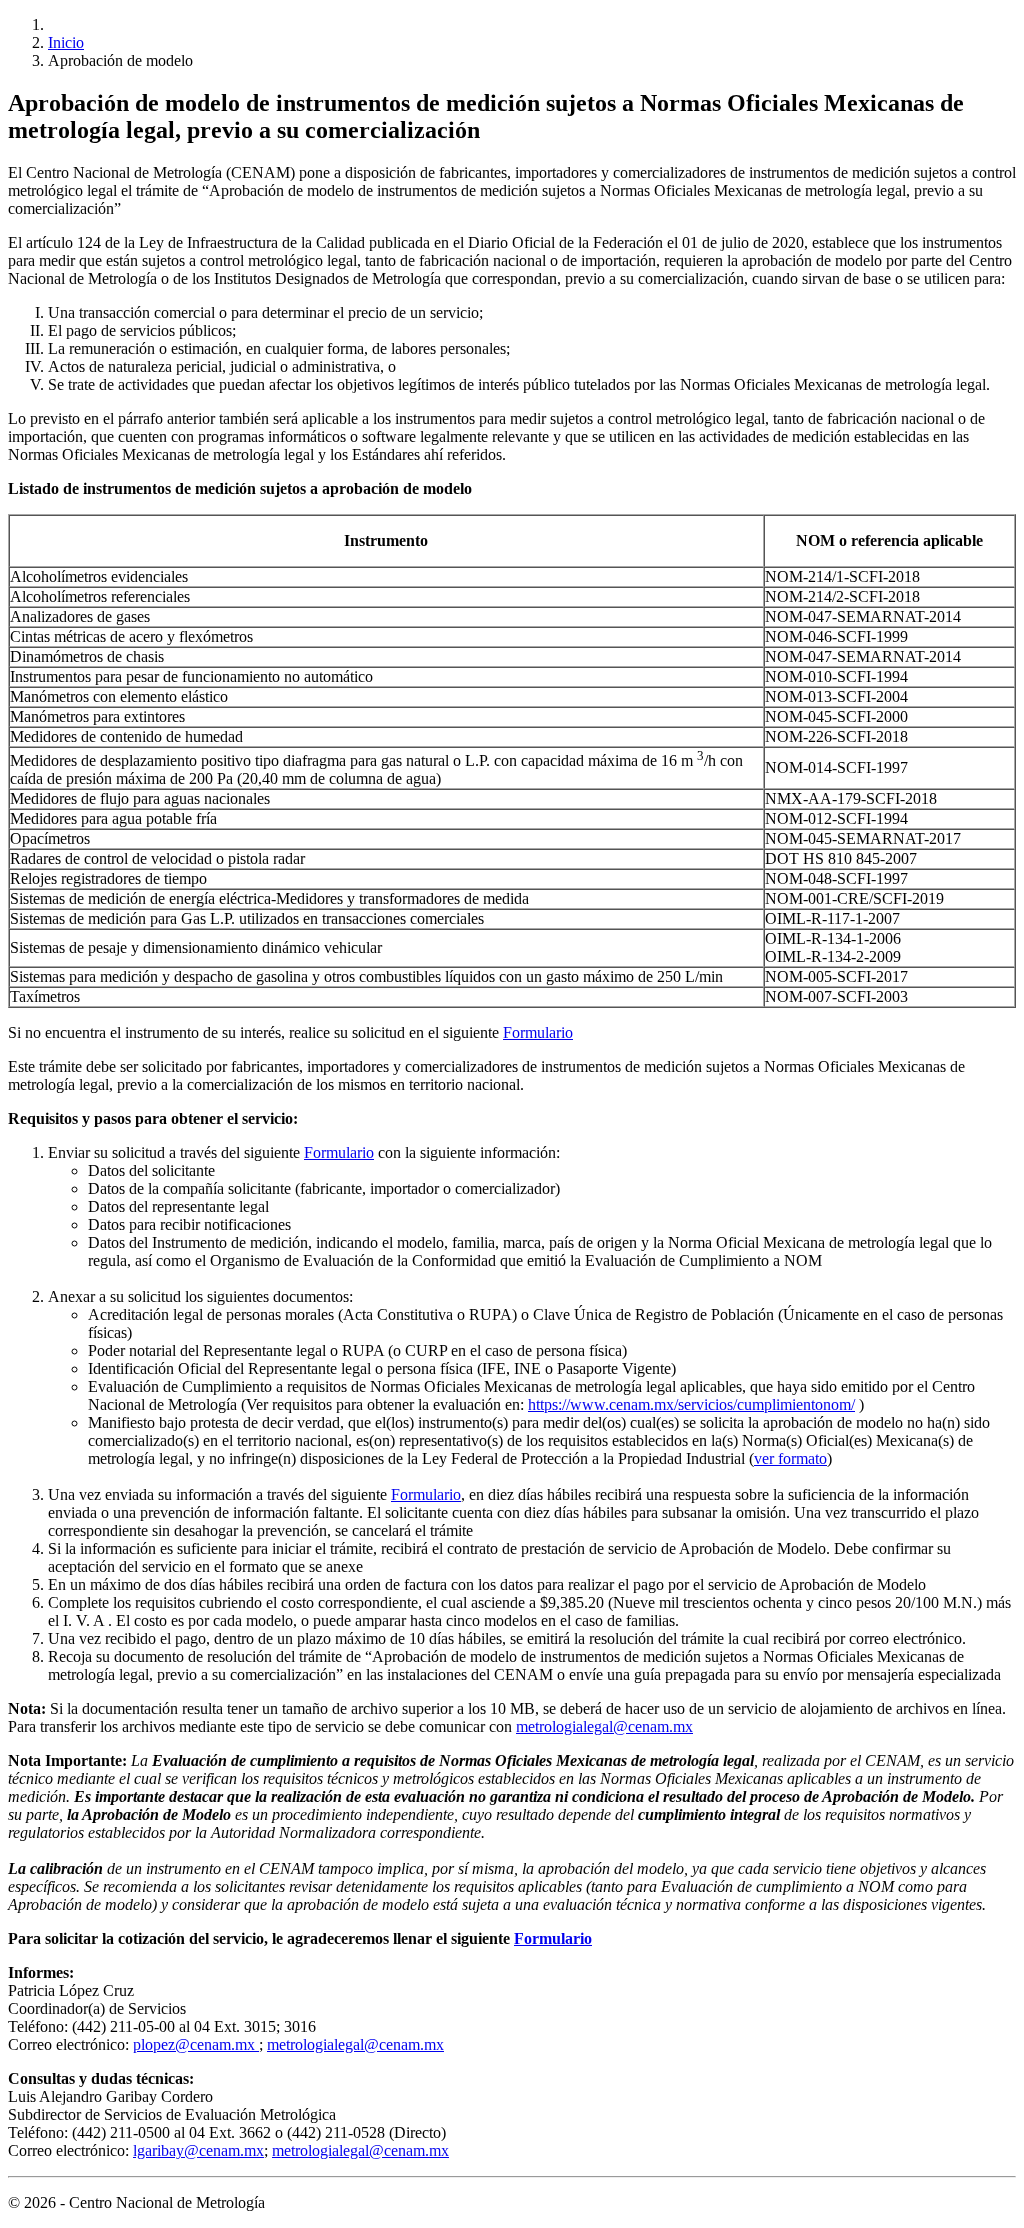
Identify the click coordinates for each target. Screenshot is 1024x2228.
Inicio (66, 42)
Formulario (538, 1032)
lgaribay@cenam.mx (198, 2150)
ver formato (790, 1458)
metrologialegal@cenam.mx (604, 1726)
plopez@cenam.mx (196, 2044)
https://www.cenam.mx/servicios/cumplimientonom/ (691, 1404)
